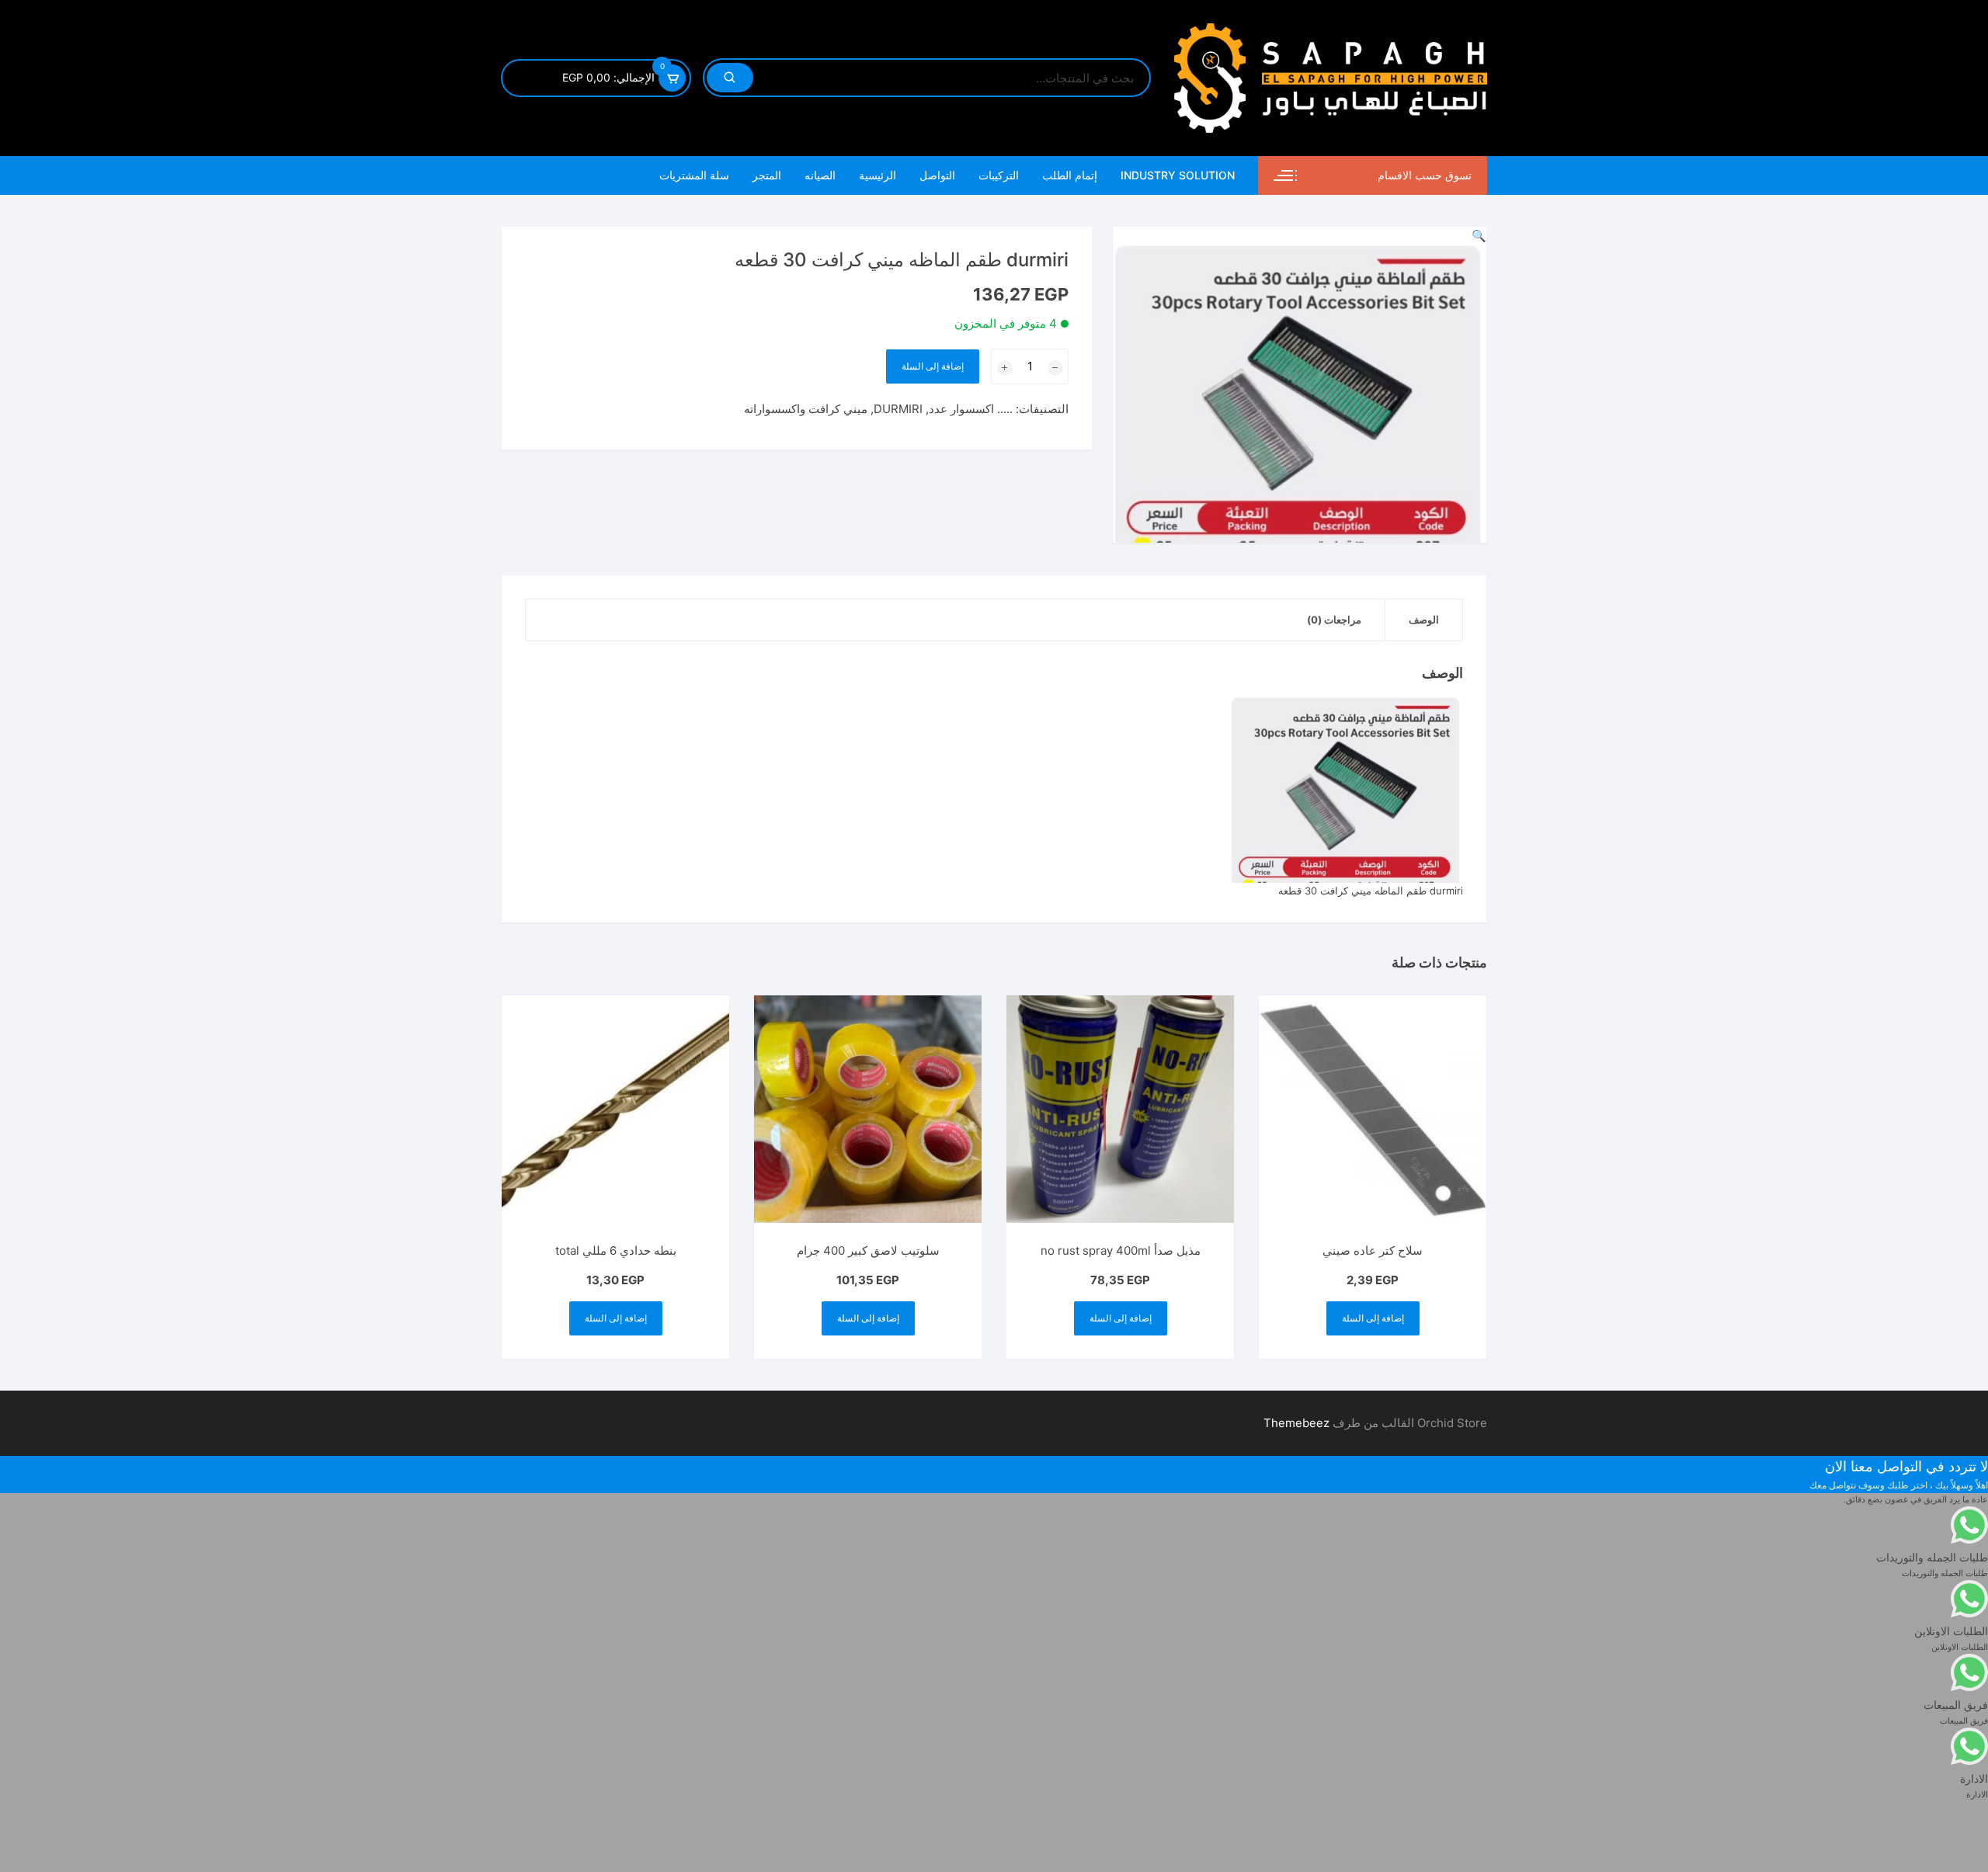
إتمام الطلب (1070, 175)
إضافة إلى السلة (933, 366)
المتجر (767, 175)
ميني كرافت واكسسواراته (806, 409)
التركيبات (999, 175)
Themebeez (1296, 1423)
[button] (1479, 236)
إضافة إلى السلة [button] (1373, 1318)
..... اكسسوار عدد (971, 409)
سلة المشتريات (694, 175)
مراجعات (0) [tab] (1334, 620)
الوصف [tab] (1424, 620)
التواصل (937, 175)
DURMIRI (898, 409)
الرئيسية (878, 175)
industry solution (1178, 175)
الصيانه (820, 175)
